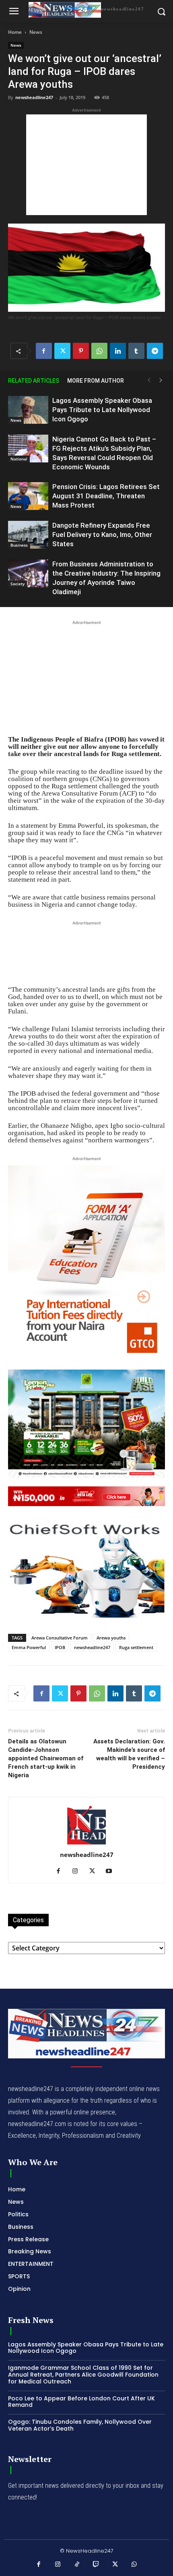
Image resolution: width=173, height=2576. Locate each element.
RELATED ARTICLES (34, 381)
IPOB (60, 1647)
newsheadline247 (34, 97)
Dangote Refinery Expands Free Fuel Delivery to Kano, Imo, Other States (102, 535)
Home (15, 32)
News (36, 32)
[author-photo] (86, 1844)
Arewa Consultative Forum (60, 1638)
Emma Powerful (29, 1647)
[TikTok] (77, 2565)
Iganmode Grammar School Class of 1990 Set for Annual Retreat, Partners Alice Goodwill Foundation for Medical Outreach (83, 2375)
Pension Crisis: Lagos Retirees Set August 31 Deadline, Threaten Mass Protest (106, 496)
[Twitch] (96, 2565)
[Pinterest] (81, 351)
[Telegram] (155, 351)
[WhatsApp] (99, 351)
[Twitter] (62, 351)
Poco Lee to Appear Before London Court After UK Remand (81, 2402)
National (19, 459)
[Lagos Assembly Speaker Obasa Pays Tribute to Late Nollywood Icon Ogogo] (28, 410)
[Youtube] (112, 1871)
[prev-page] (149, 380)
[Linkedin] (118, 351)
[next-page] (161, 380)
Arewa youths (111, 1638)
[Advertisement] (86, 165)
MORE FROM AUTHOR (96, 381)
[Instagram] (78, 1871)
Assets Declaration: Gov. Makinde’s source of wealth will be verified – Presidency (129, 1754)
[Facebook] (44, 351)
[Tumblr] (136, 351)
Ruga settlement (136, 1647)
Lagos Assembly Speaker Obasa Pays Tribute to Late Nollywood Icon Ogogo (102, 410)
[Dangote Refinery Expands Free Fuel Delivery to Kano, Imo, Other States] (28, 535)
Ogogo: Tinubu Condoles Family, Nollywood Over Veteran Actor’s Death (80, 2425)
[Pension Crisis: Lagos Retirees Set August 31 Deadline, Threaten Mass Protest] (28, 496)
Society (18, 584)
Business (19, 545)
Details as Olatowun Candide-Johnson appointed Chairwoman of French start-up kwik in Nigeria (46, 1758)
